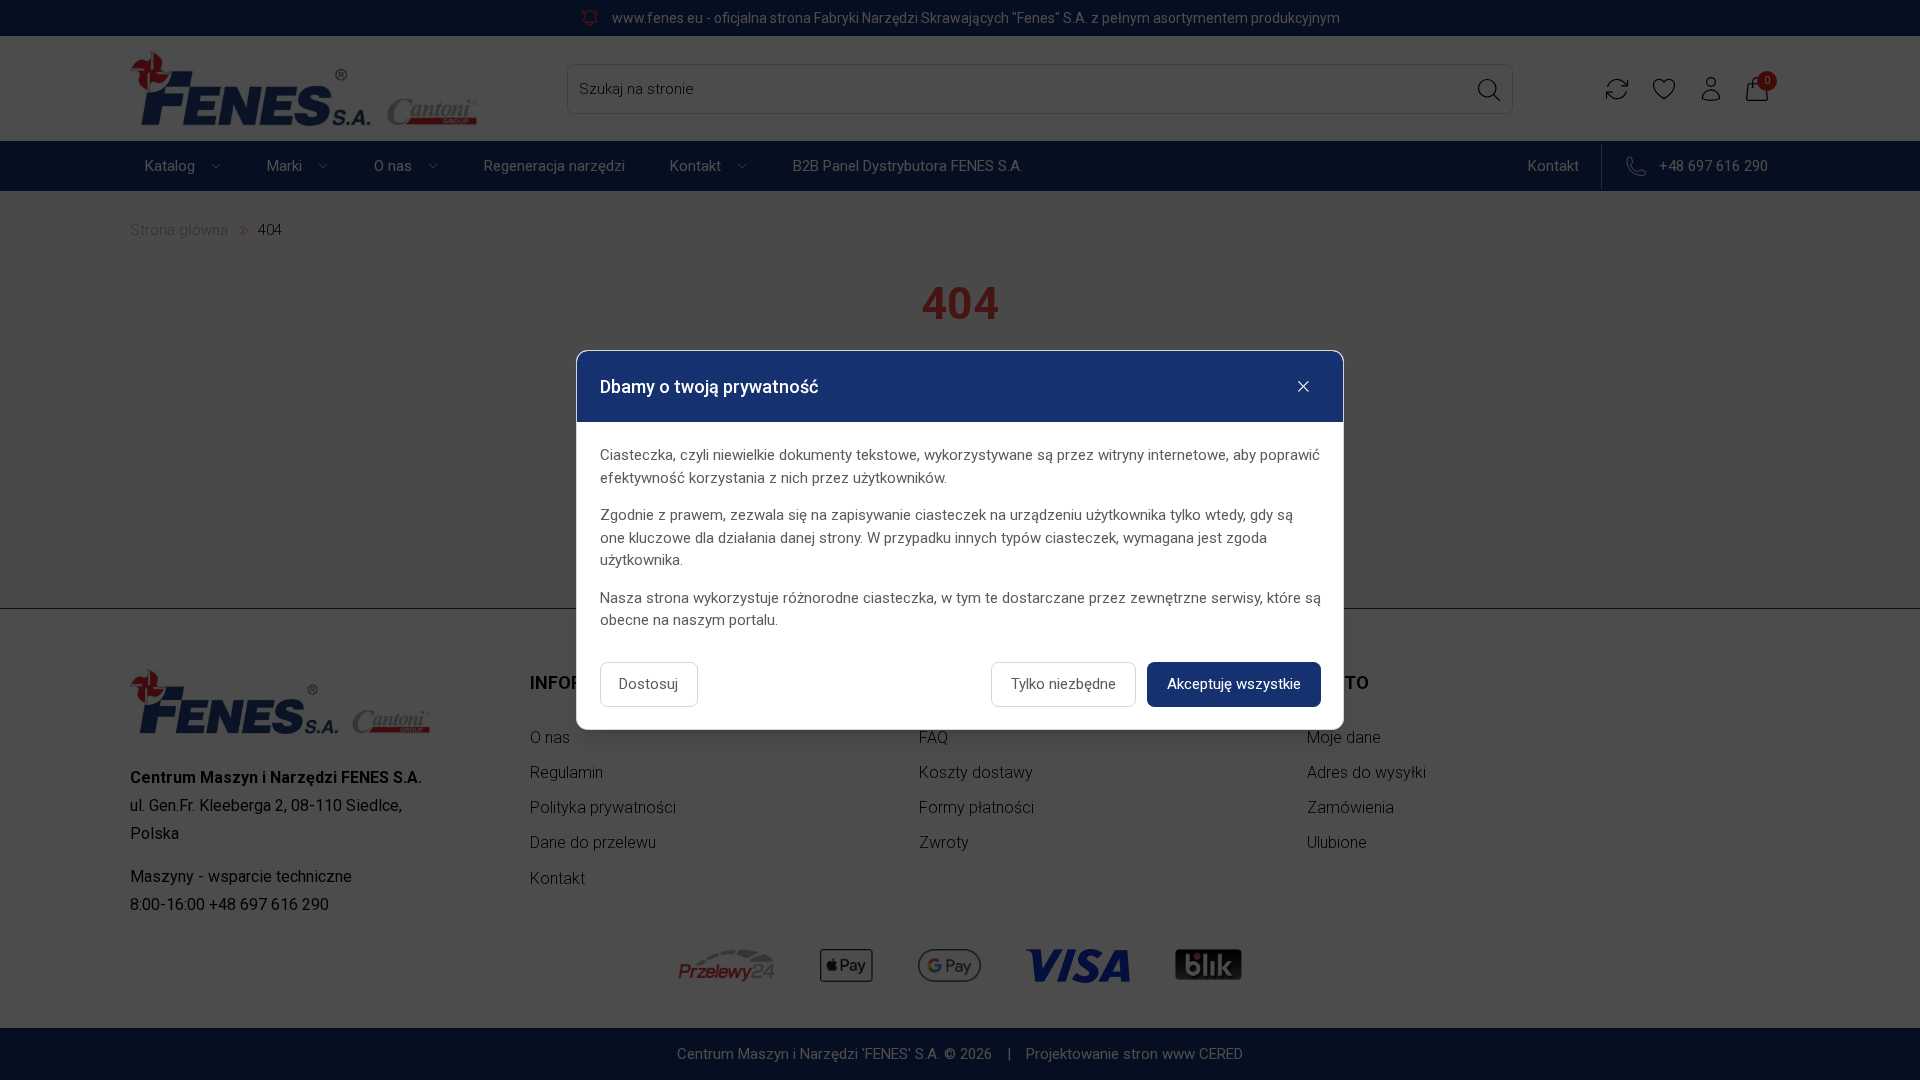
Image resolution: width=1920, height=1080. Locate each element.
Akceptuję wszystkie (1234, 684)
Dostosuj (648, 684)
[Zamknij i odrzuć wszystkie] (1304, 386)
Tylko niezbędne (1063, 684)
